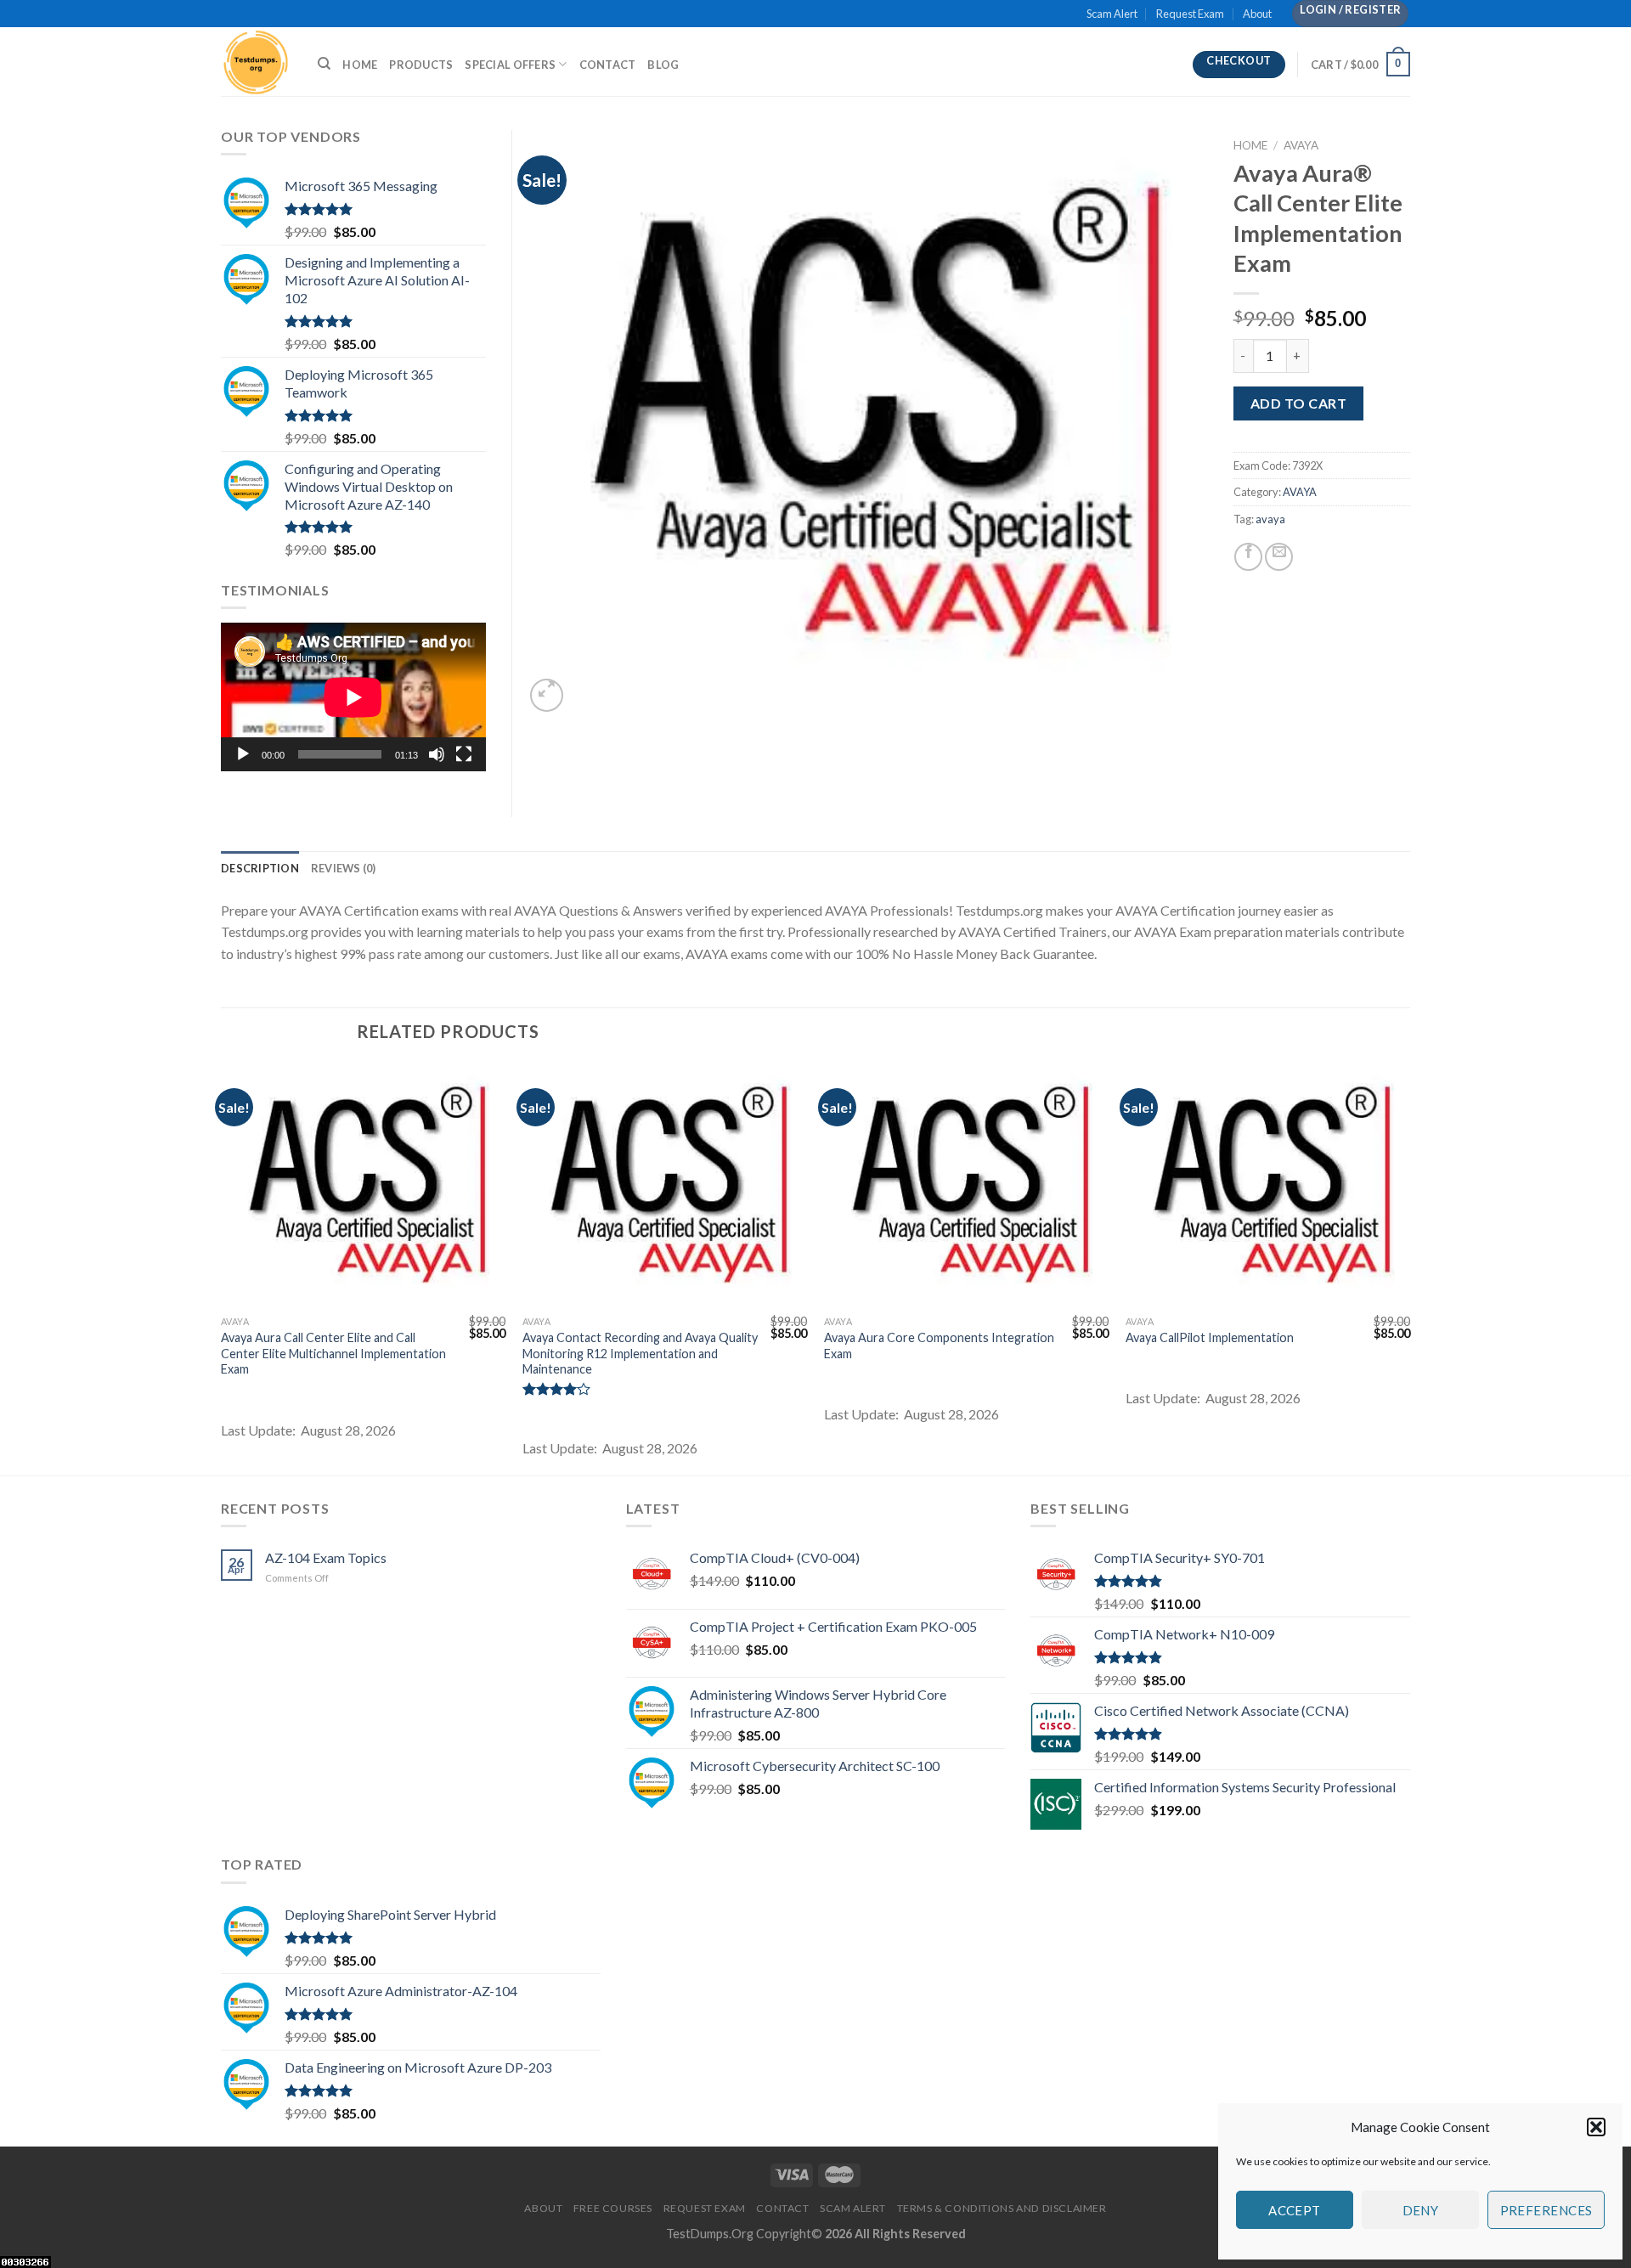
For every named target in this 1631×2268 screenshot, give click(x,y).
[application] (353, 697)
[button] (1596, 2127)
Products (421, 65)
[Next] (1409, 1267)
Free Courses (613, 2208)
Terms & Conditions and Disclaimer (1002, 2208)
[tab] (260, 868)
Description (260, 868)
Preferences (1546, 2210)
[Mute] (437, 754)
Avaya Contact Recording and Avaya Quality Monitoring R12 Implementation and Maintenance (640, 1353)
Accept (1295, 2210)
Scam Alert (1112, 14)
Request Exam (1190, 14)
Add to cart (1298, 403)
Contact (608, 65)
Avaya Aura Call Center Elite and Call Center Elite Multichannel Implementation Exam (333, 1353)
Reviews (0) (344, 868)
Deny (1421, 2210)
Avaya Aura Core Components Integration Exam (939, 1346)
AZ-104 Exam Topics (326, 1557)
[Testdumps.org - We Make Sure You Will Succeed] (257, 62)
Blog (663, 65)
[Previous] (222, 1267)
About (1257, 14)
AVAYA (1301, 145)
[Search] (324, 64)
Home (360, 65)
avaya (1270, 519)
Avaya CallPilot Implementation (1210, 1337)
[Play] (243, 754)
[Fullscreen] (464, 754)
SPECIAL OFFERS (510, 65)
